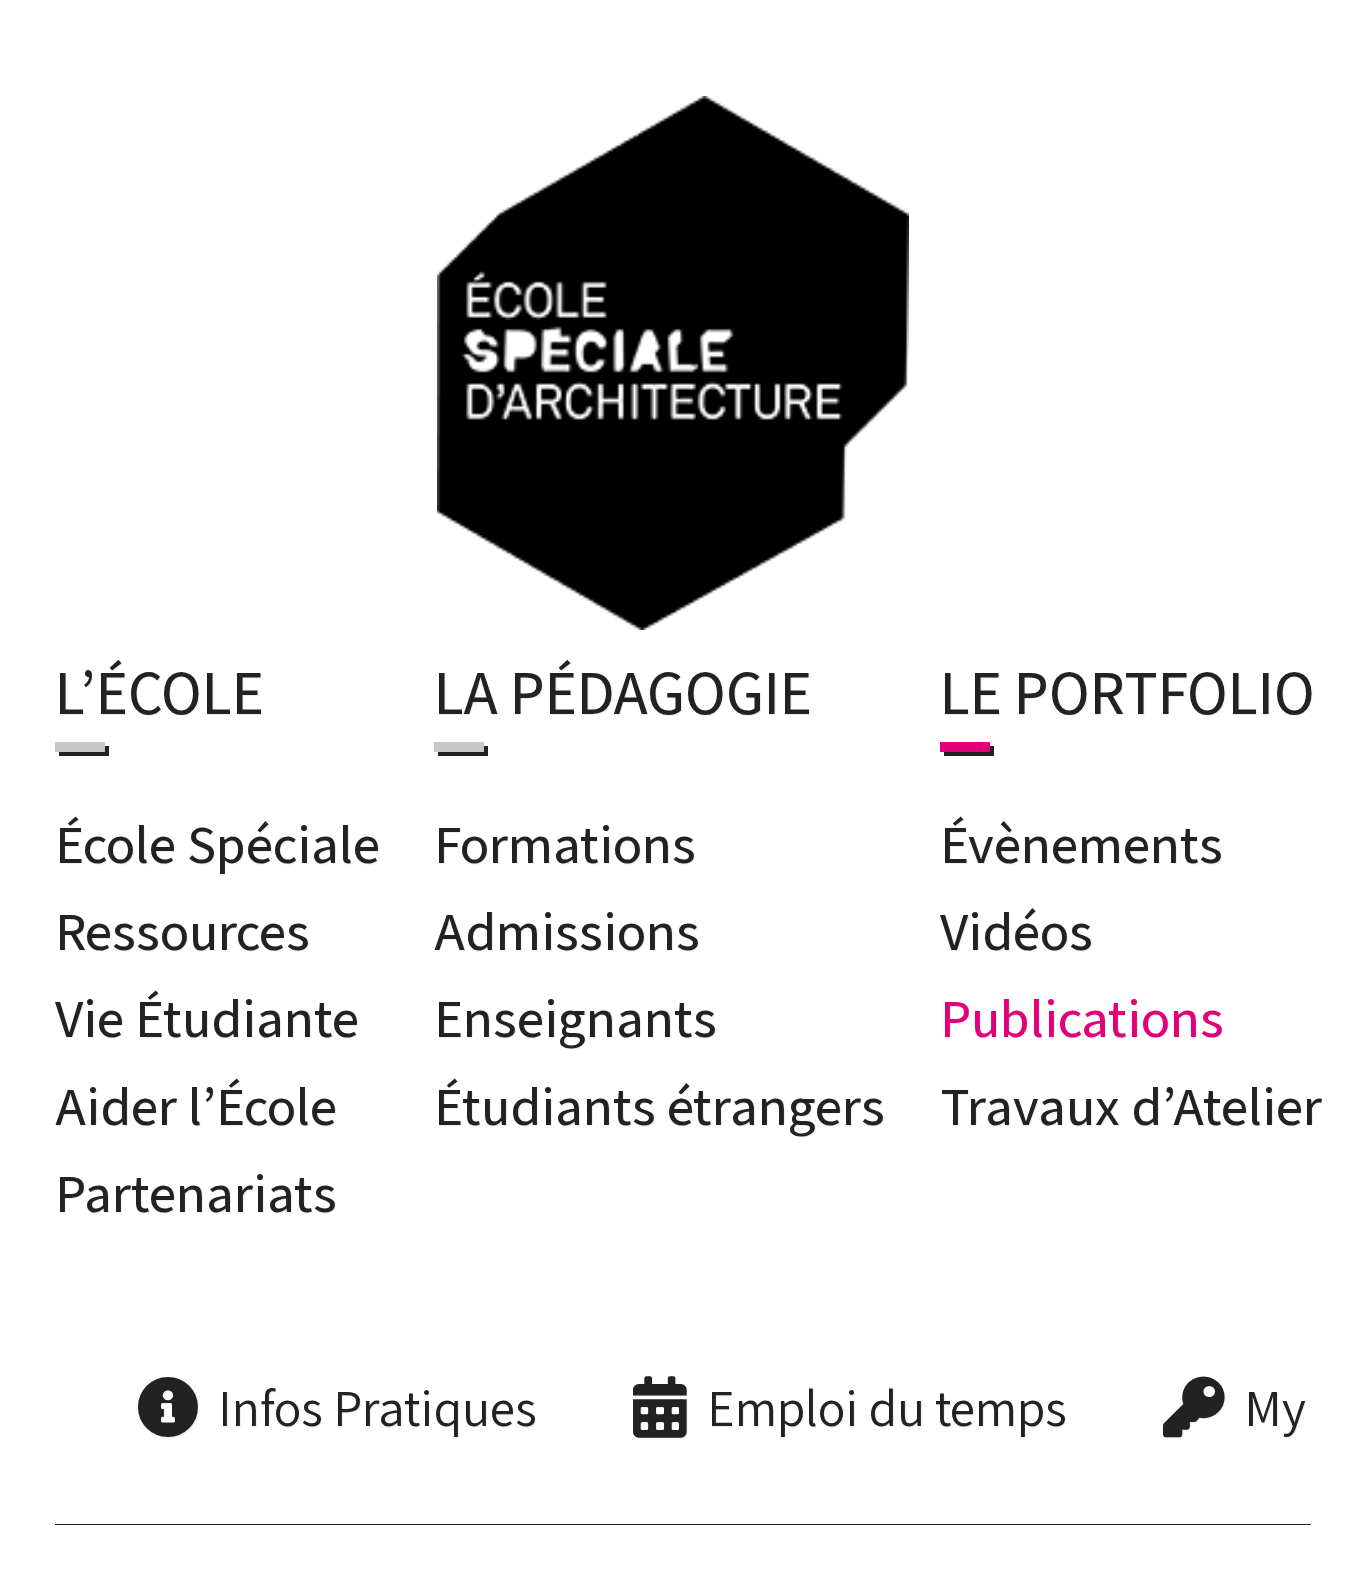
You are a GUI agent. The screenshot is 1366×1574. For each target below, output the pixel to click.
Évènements (1081, 836)
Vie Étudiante (207, 1011)
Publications (1082, 1011)
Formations (565, 836)
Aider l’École (196, 1099)
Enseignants (575, 1011)
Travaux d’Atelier (1131, 1099)
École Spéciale (217, 836)
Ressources (182, 924)
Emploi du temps (887, 1401)
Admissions (567, 924)
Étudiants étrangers (659, 1099)
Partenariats (196, 1186)
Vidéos (1016, 924)
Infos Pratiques (377, 1401)
